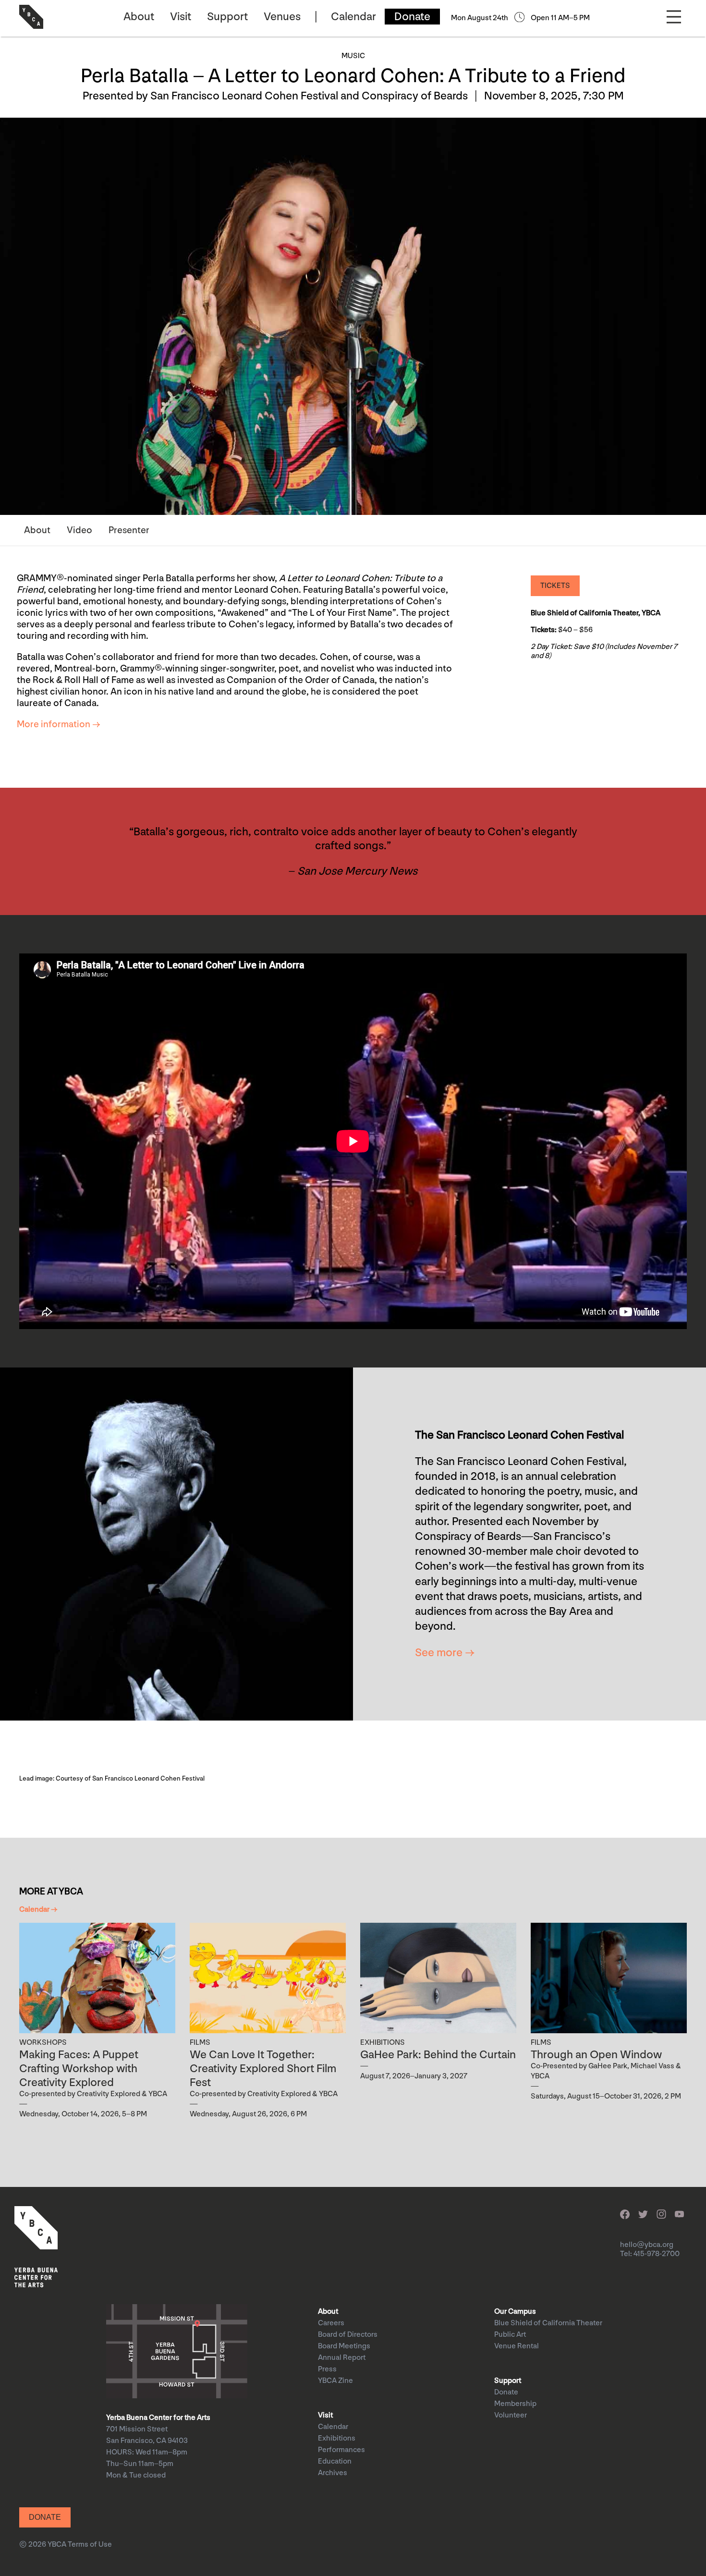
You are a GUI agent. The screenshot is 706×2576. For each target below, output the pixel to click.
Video (79, 530)
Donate (412, 17)
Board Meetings (344, 2346)
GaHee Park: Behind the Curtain (438, 2055)
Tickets (555, 586)
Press (327, 2369)
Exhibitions (337, 2438)
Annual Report (342, 2358)
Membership (515, 2404)
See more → (445, 1653)
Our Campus (515, 2312)
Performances (341, 2450)
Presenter (129, 530)
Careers (331, 2323)
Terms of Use (90, 2545)
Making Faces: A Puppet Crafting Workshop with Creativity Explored (79, 2069)
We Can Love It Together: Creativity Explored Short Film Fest (263, 2069)
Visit (181, 17)
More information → (59, 724)
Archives (333, 2473)
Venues (282, 17)
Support (227, 17)
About (139, 17)
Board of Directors (348, 2335)
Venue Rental (517, 2346)
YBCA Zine (335, 2381)
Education (335, 2461)
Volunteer (511, 2415)
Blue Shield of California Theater (548, 2323)
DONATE (45, 2517)
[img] (97, 1978)
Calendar (353, 17)
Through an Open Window (596, 2055)
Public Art (510, 2335)
